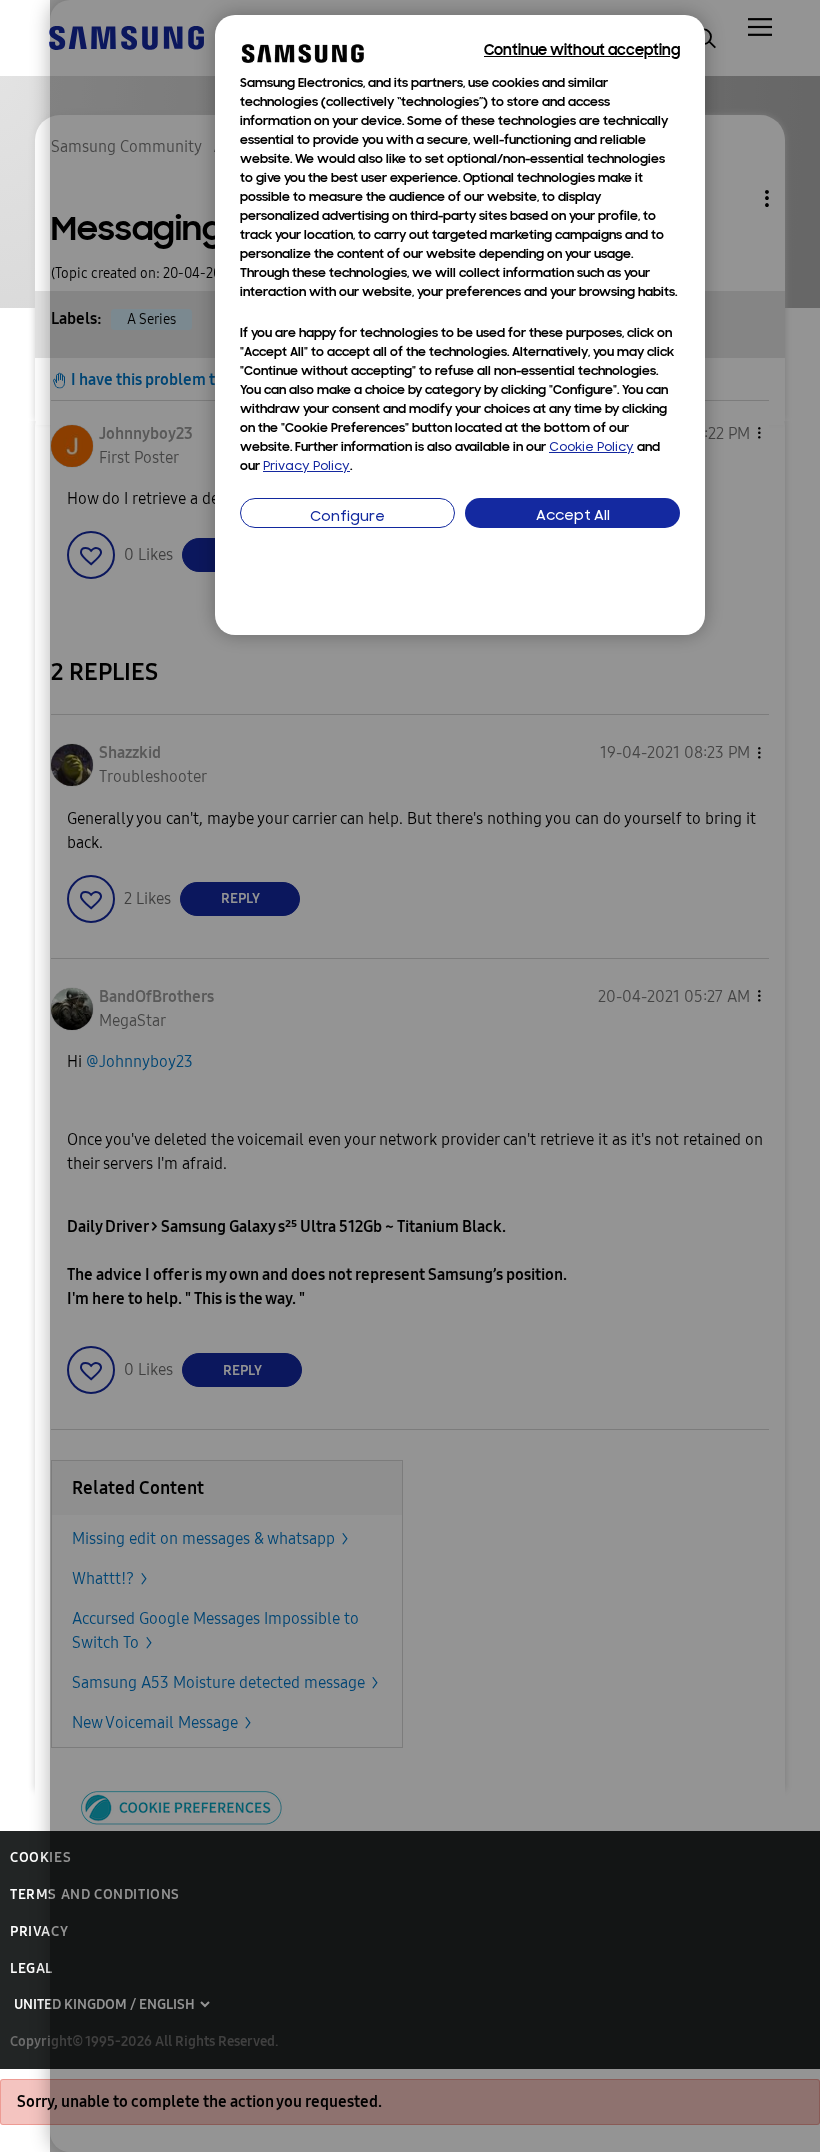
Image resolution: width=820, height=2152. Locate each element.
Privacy (39, 1931)
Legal (31, 1968)
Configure (347, 517)
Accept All (573, 516)
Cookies (40, 1857)
